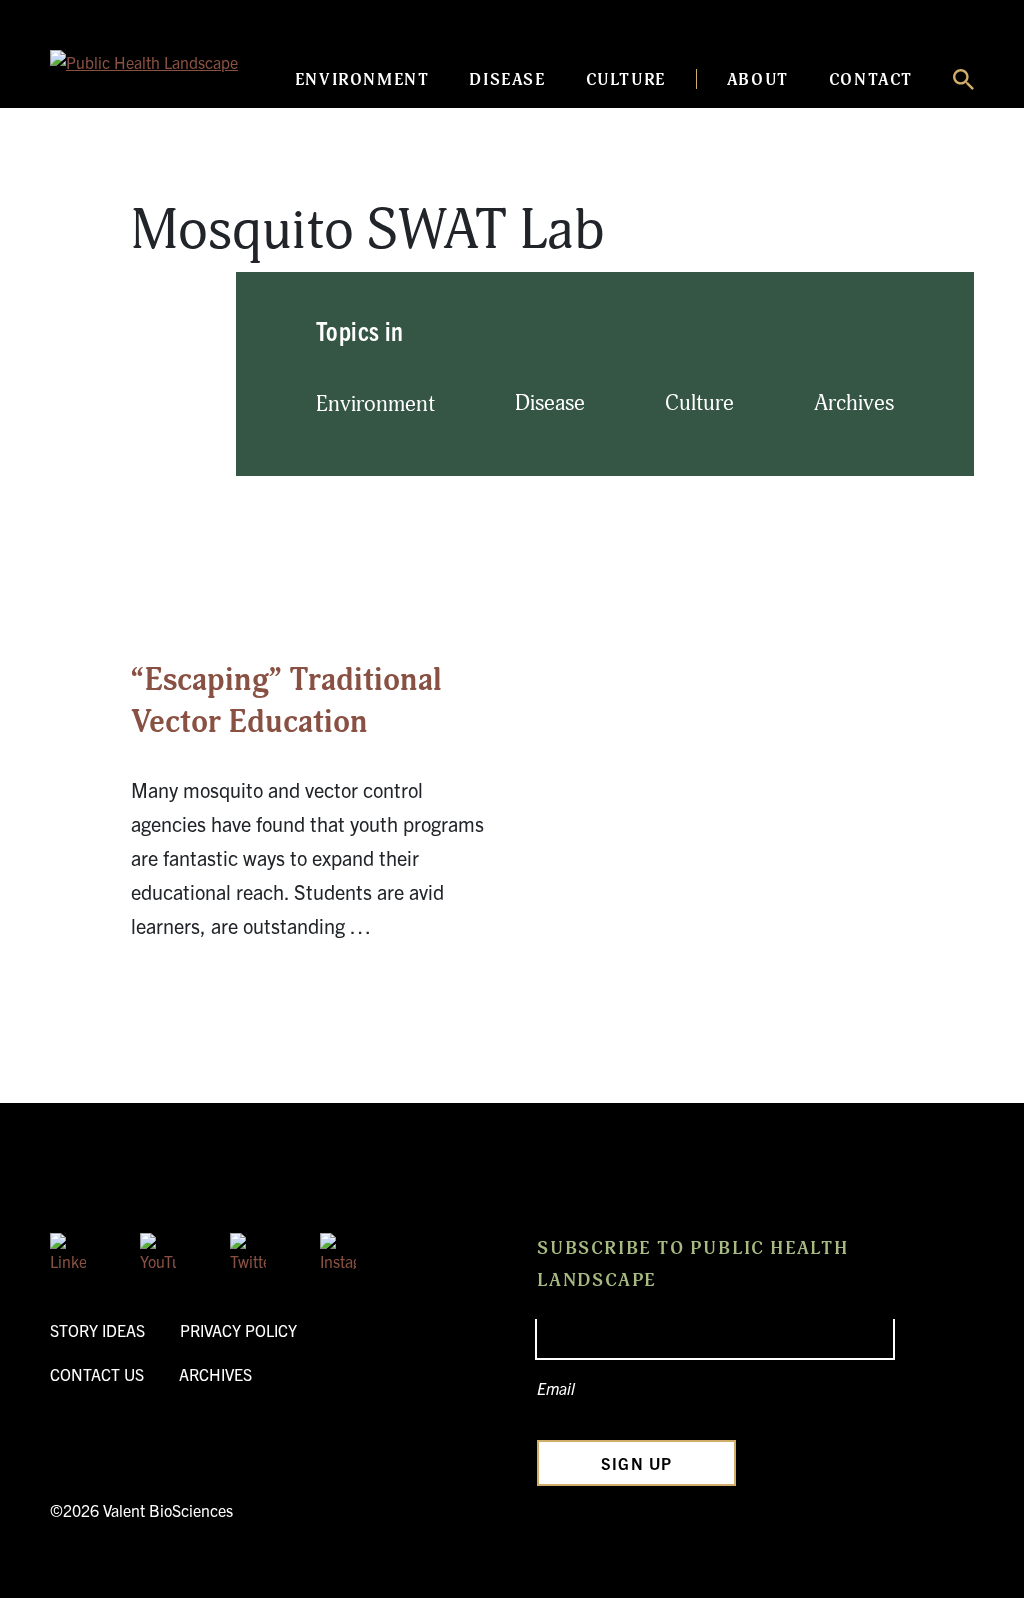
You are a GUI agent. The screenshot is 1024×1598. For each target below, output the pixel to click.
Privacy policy (238, 1330)
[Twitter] (248, 1251)
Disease (507, 80)
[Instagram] (338, 1251)
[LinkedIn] (68, 1251)
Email (556, 1388)
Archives (854, 403)
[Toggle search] (963, 79)
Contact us (97, 1374)
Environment (362, 80)
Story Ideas (97, 1330)
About (758, 80)
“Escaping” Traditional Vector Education (286, 701)
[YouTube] (158, 1251)
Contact (871, 80)
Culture (626, 80)
